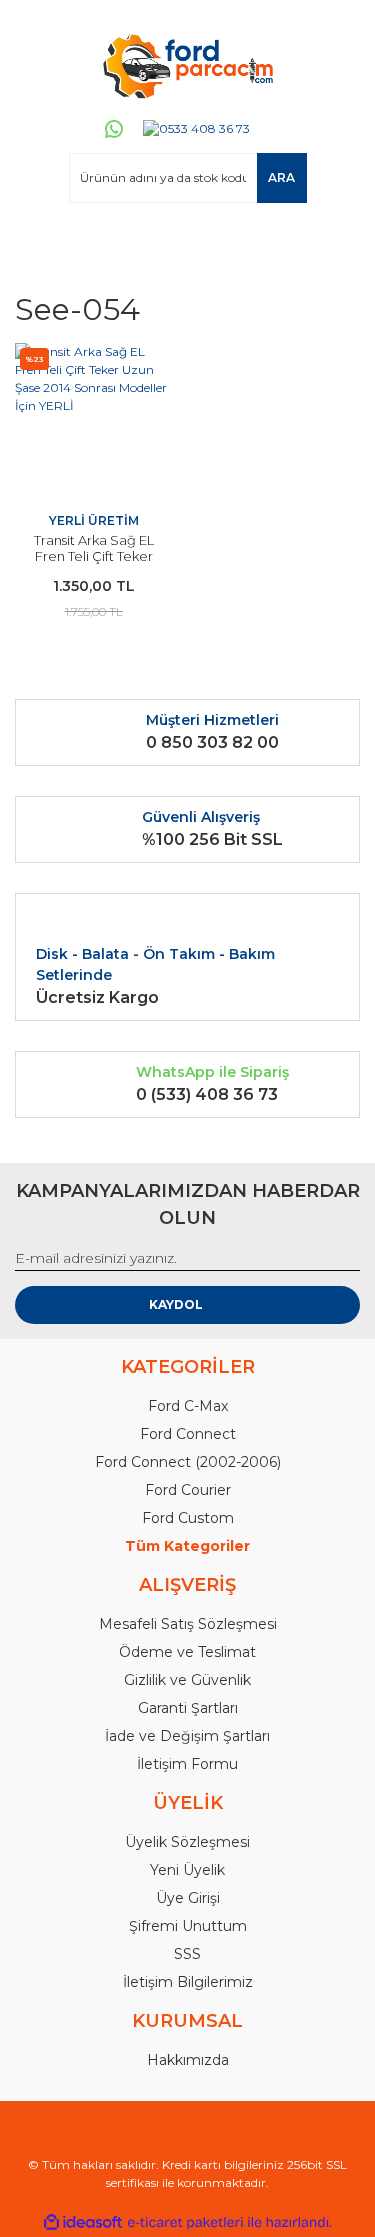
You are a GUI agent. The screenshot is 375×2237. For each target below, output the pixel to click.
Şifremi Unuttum (188, 1926)
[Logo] (187, 65)
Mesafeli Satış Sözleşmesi (188, 1624)
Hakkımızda (188, 2060)
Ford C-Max (188, 1406)
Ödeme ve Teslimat (187, 1652)
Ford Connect (188, 1434)
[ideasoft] (83, 2222)
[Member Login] (39, 241)
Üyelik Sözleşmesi (187, 1842)
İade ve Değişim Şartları (187, 1736)
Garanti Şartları (188, 1708)
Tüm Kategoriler (187, 1546)
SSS (187, 1954)
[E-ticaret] (185, 2222)
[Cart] (336, 241)
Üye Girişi (188, 1898)
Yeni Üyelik (187, 1870)
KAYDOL (176, 1304)
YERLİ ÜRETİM (94, 520)
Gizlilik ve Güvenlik (187, 1680)
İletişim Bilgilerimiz (188, 1982)
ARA (281, 177)
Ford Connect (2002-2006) (188, 1462)
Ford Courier (188, 1490)
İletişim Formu (187, 1764)
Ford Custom (188, 1518)
